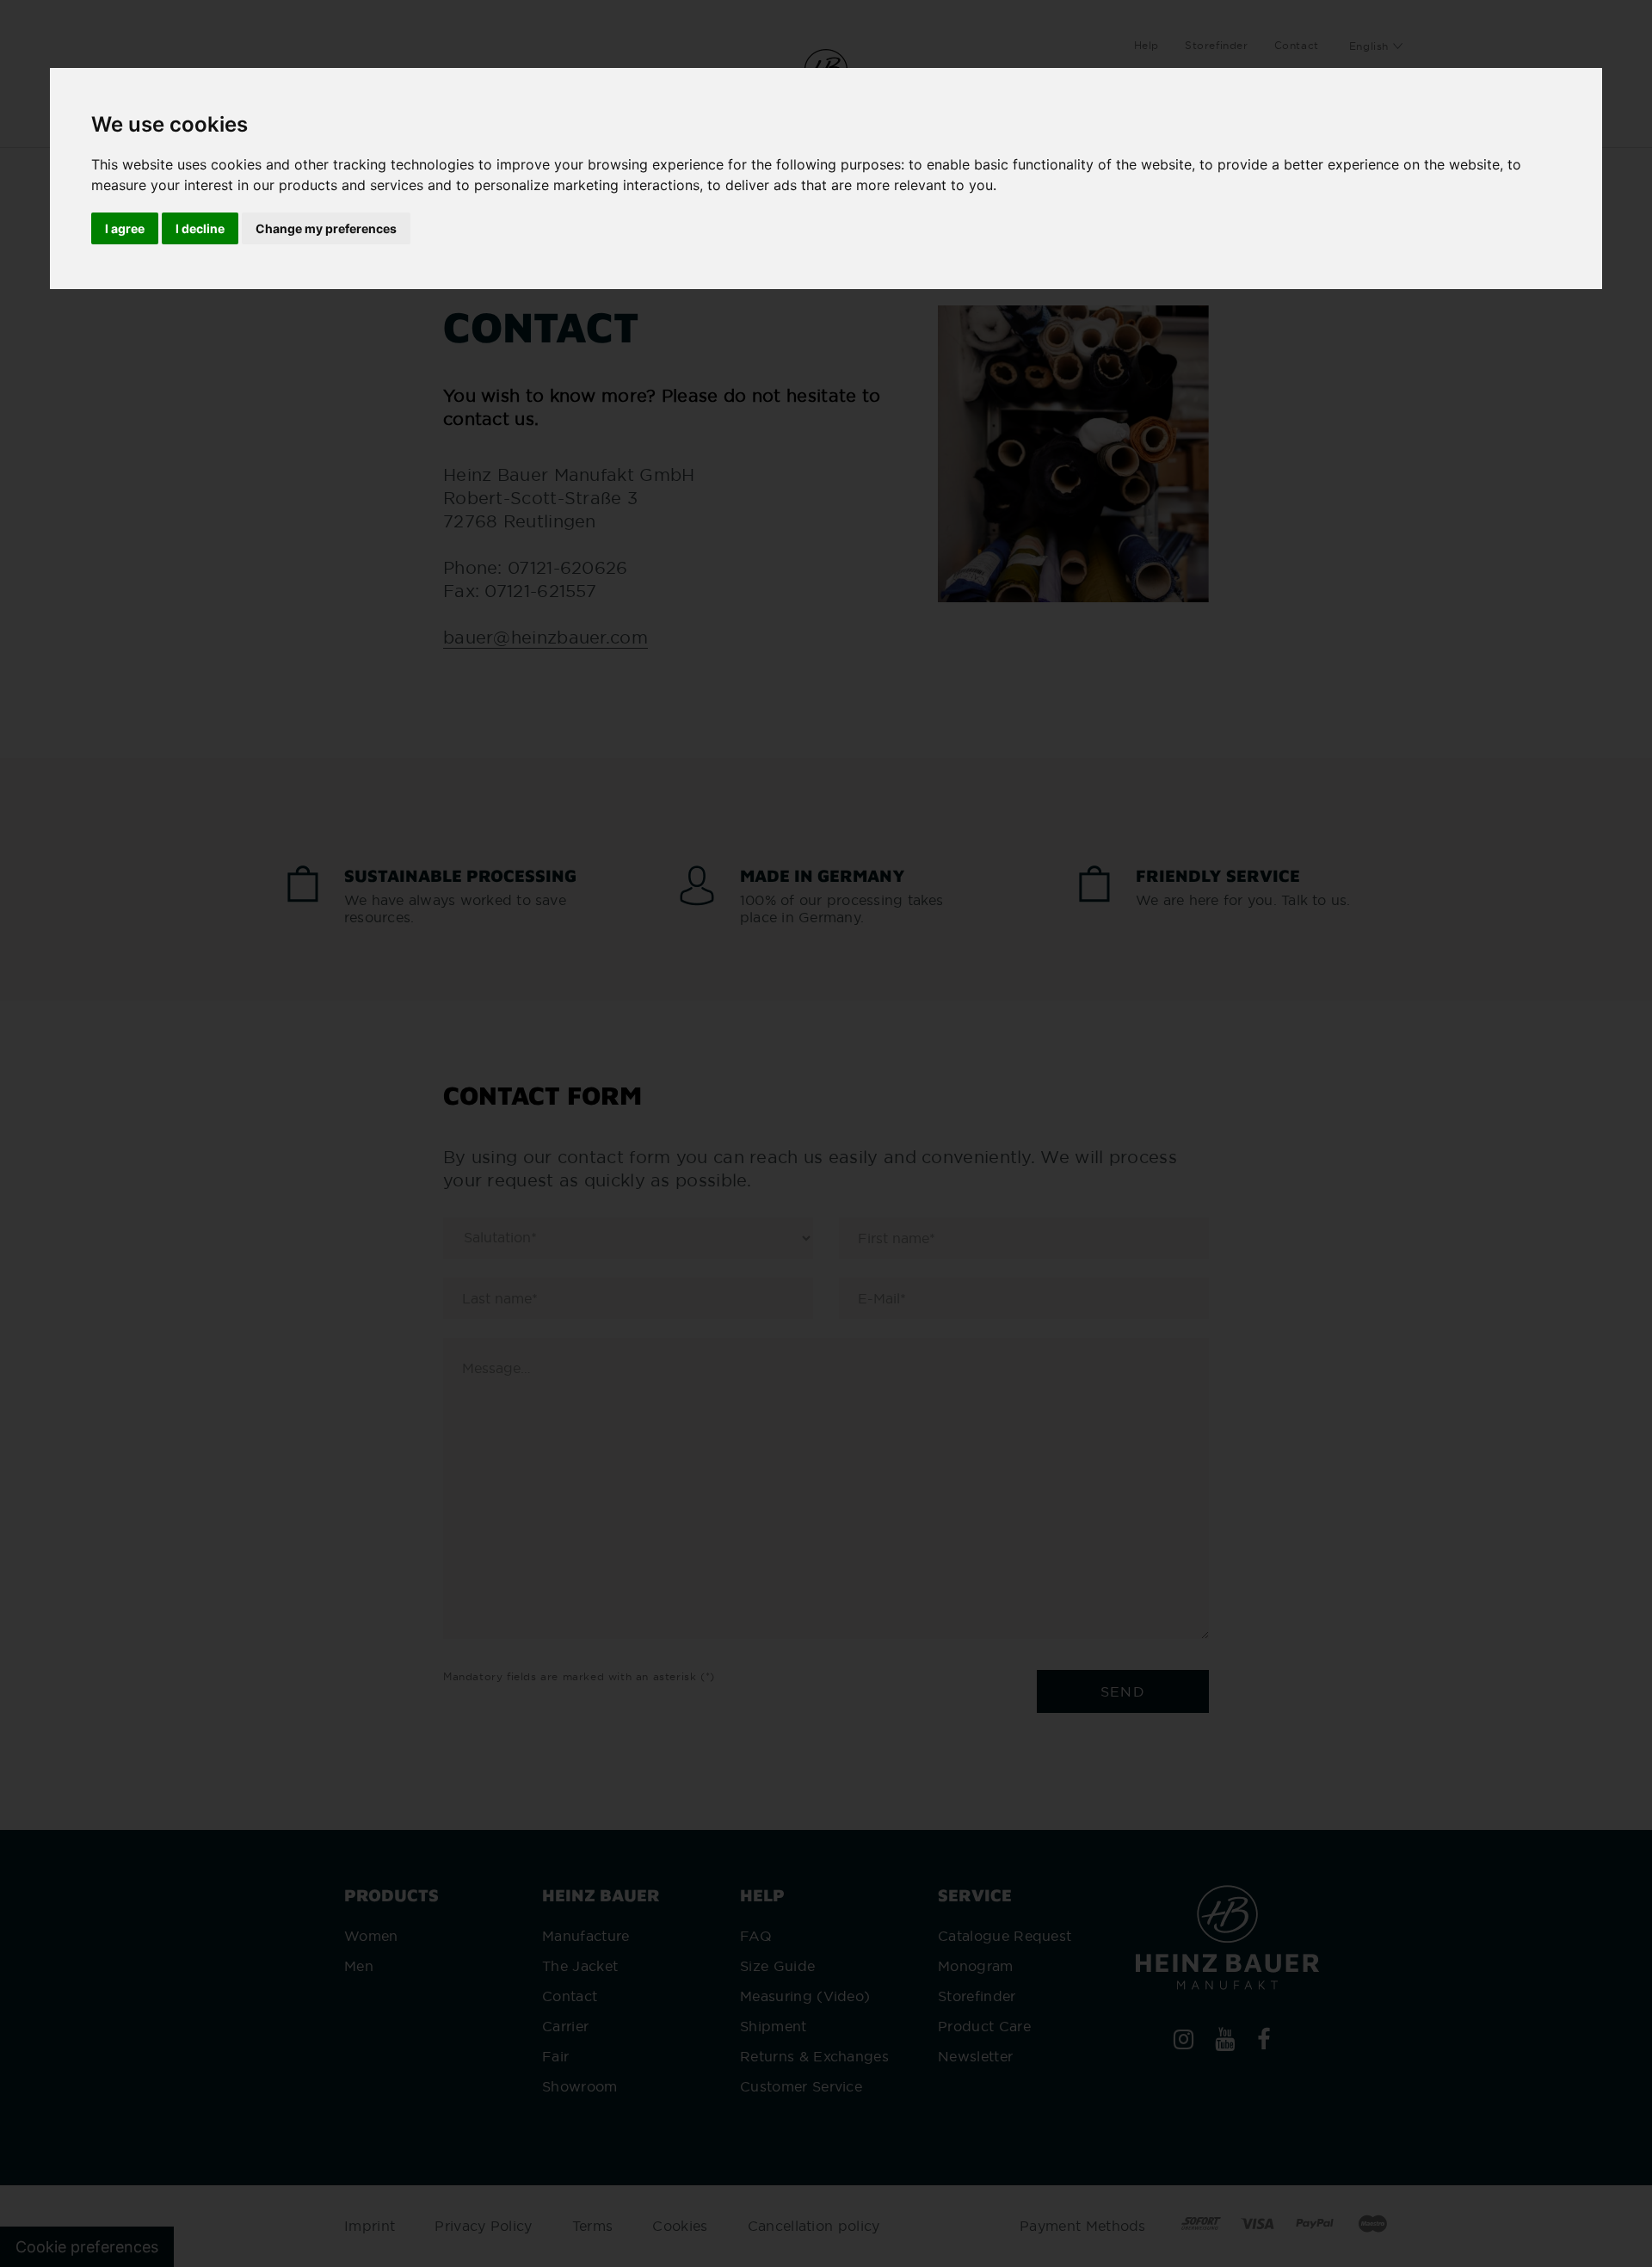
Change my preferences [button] (326, 228)
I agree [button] (125, 228)
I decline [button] (200, 228)
